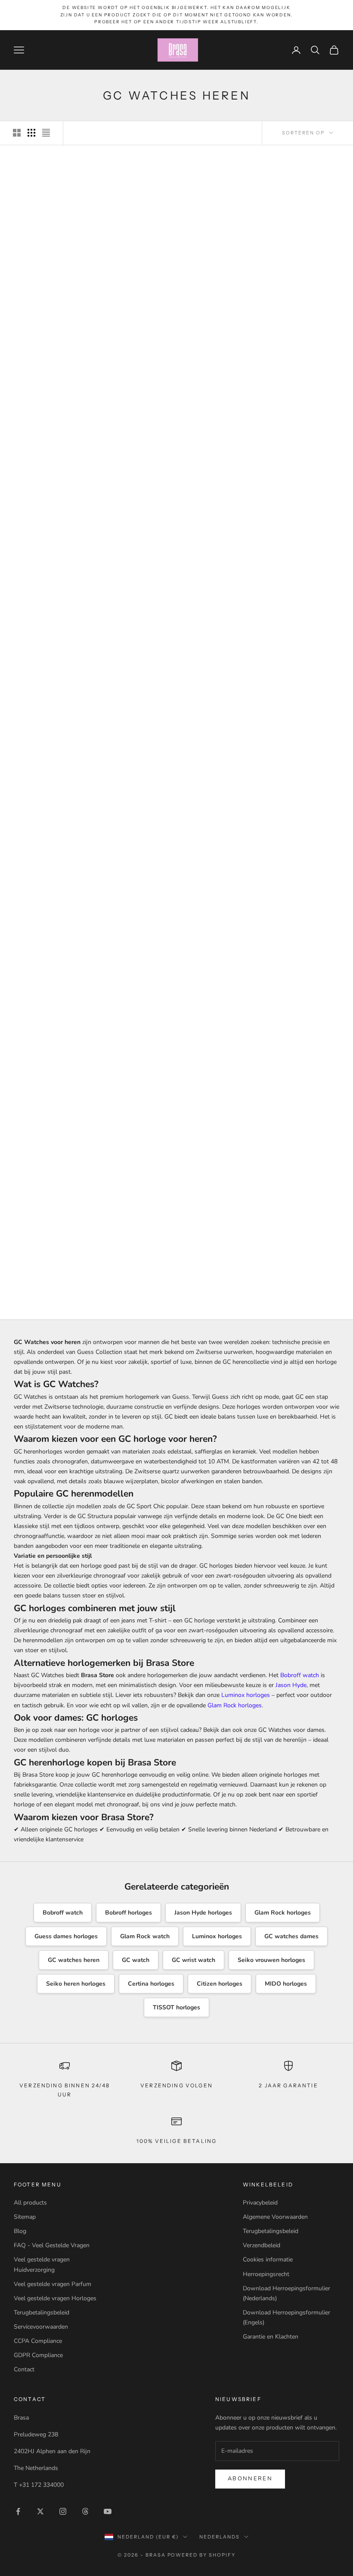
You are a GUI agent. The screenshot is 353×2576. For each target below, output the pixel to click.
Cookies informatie (268, 2259)
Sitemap (25, 2217)
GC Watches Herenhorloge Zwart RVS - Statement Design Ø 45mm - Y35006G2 (65, 1278)
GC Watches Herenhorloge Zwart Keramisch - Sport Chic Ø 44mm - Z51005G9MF (289, 289)
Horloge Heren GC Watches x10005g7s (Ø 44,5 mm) (177, 460)
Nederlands (220, 2537)
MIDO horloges (286, 1984)
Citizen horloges (220, 1984)
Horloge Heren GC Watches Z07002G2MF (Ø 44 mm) (177, 947)
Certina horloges (151, 1984)
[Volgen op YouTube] (108, 2511)
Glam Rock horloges (235, 1705)
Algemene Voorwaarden (275, 2217)
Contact (24, 2369)
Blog (20, 2231)
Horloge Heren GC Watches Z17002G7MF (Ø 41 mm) (65, 1115)
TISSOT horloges (176, 2007)
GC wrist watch (194, 1960)
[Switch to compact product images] (46, 133)
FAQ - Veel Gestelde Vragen (52, 2245)
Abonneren (250, 2479)
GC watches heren (74, 1960)
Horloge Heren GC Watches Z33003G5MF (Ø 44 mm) (177, 1115)
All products (30, 2203)
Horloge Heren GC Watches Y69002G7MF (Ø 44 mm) (177, 1274)
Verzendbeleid (262, 2245)
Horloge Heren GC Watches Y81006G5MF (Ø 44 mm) (289, 779)
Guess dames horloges (66, 1936)
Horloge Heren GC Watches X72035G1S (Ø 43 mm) (289, 460)
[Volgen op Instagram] (63, 2511)
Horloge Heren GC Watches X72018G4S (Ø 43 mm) (65, 620)
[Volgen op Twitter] (40, 2511)
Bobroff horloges (129, 1913)
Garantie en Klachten (271, 2337)
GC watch (136, 1960)
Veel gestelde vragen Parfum (53, 2284)
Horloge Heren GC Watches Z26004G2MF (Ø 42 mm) (177, 779)
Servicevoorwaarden (41, 2327)
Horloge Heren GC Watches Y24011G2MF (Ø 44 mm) (65, 460)
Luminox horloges (246, 1695)
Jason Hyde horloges (203, 1913)
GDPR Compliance (38, 2355)
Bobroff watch (300, 1675)
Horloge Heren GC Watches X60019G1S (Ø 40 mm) (289, 620)
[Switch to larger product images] (17, 133)
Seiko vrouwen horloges (271, 1960)
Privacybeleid (260, 2203)
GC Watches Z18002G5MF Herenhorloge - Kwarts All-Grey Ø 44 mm (64, 289)
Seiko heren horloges (76, 1984)
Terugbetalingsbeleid (42, 2312)
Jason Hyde (291, 1685)
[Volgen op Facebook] (18, 2511)
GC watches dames (291, 1936)
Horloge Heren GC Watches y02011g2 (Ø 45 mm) (177, 620)
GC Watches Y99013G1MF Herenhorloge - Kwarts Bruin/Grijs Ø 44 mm (64, 951)
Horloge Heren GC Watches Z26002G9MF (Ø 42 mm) (289, 947)
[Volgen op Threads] (85, 2511)
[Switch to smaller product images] (31, 133)
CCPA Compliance (38, 2341)
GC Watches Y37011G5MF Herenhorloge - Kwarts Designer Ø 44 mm (64, 783)
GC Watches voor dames (291, 1730)
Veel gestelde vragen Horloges (55, 2298)
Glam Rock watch (145, 1936)
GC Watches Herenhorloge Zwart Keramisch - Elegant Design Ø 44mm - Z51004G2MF (177, 293)
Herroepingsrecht (266, 2274)
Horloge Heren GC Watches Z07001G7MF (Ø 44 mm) (289, 1115)
